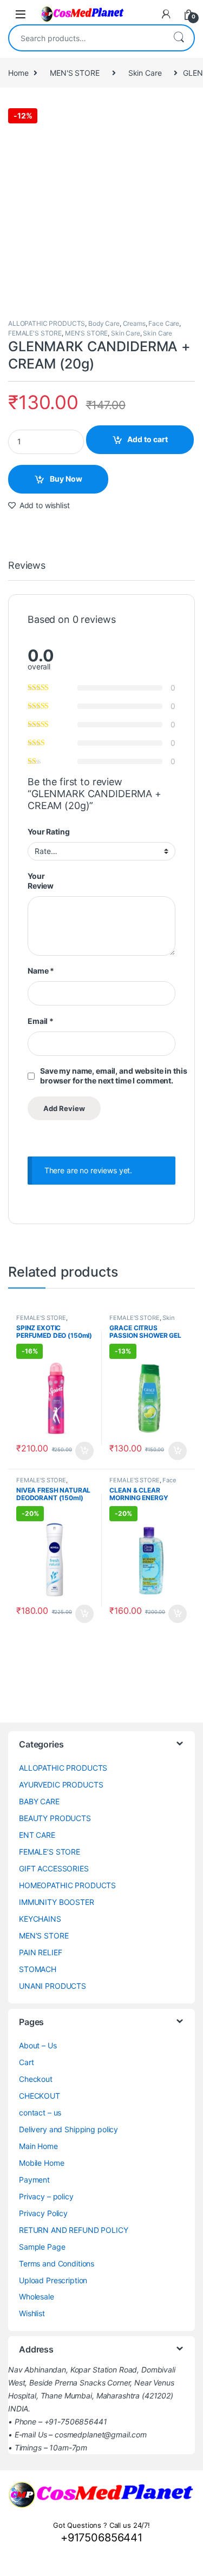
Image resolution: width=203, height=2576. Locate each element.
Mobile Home (41, 2163)
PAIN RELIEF (40, 1952)
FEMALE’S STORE (50, 1852)
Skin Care (145, 73)
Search (179, 38)
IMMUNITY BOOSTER (57, 1902)
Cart (26, 2062)
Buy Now (66, 479)
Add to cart (148, 439)
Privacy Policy (43, 2213)
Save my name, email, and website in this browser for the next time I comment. (113, 1076)
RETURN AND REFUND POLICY (74, 2230)
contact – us (40, 2112)
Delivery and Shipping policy (68, 2129)
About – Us (38, 2045)
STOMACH (38, 1969)
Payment (34, 2180)
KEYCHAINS (40, 1919)
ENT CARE (37, 1835)
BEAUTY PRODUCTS (55, 1818)
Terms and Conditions (57, 2263)
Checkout (36, 2079)
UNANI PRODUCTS (53, 1986)
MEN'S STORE (74, 73)
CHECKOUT (40, 2096)
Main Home (38, 2146)
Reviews (27, 566)
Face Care (164, 323)
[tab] (27, 570)
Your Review (41, 881)
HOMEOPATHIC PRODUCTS (67, 1885)
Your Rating (48, 832)
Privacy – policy (46, 2196)
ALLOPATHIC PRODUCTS (47, 323)
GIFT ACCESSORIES (54, 1868)
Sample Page (42, 2247)
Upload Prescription (53, 2280)
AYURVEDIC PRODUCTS (61, 1785)
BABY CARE (39, 1801)
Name (41, 971)
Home (18, 73)
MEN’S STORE (44, 1936)
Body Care (104, 323)
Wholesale (37, 2296)
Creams (134, 323)
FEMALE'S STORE (35, 333)
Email (41, 1021)
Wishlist (32, 2313)
